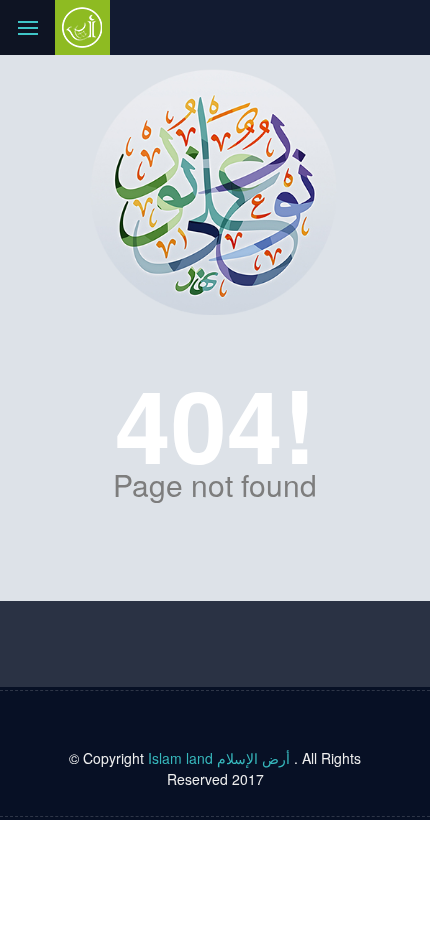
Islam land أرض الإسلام (219, 758)
